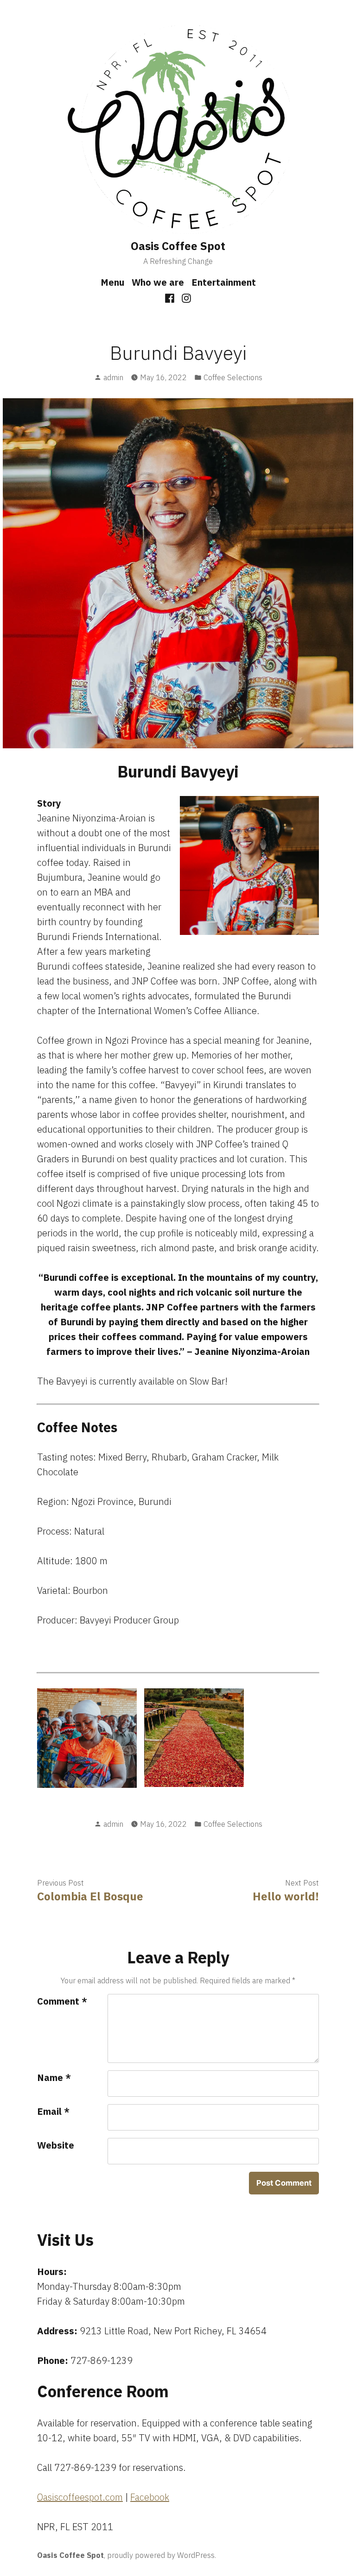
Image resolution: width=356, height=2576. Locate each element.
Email (53, 2111)
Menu (112, 282)
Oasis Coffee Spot (178, 246)
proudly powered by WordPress (161, 2555)
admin (113, 377)
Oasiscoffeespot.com (80, 2497)
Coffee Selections (233, 377)
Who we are (158, 282)
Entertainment (224, 282)
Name (54, 2078)
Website (56, 2145)
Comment (62, 2001)
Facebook (150, 2497)
